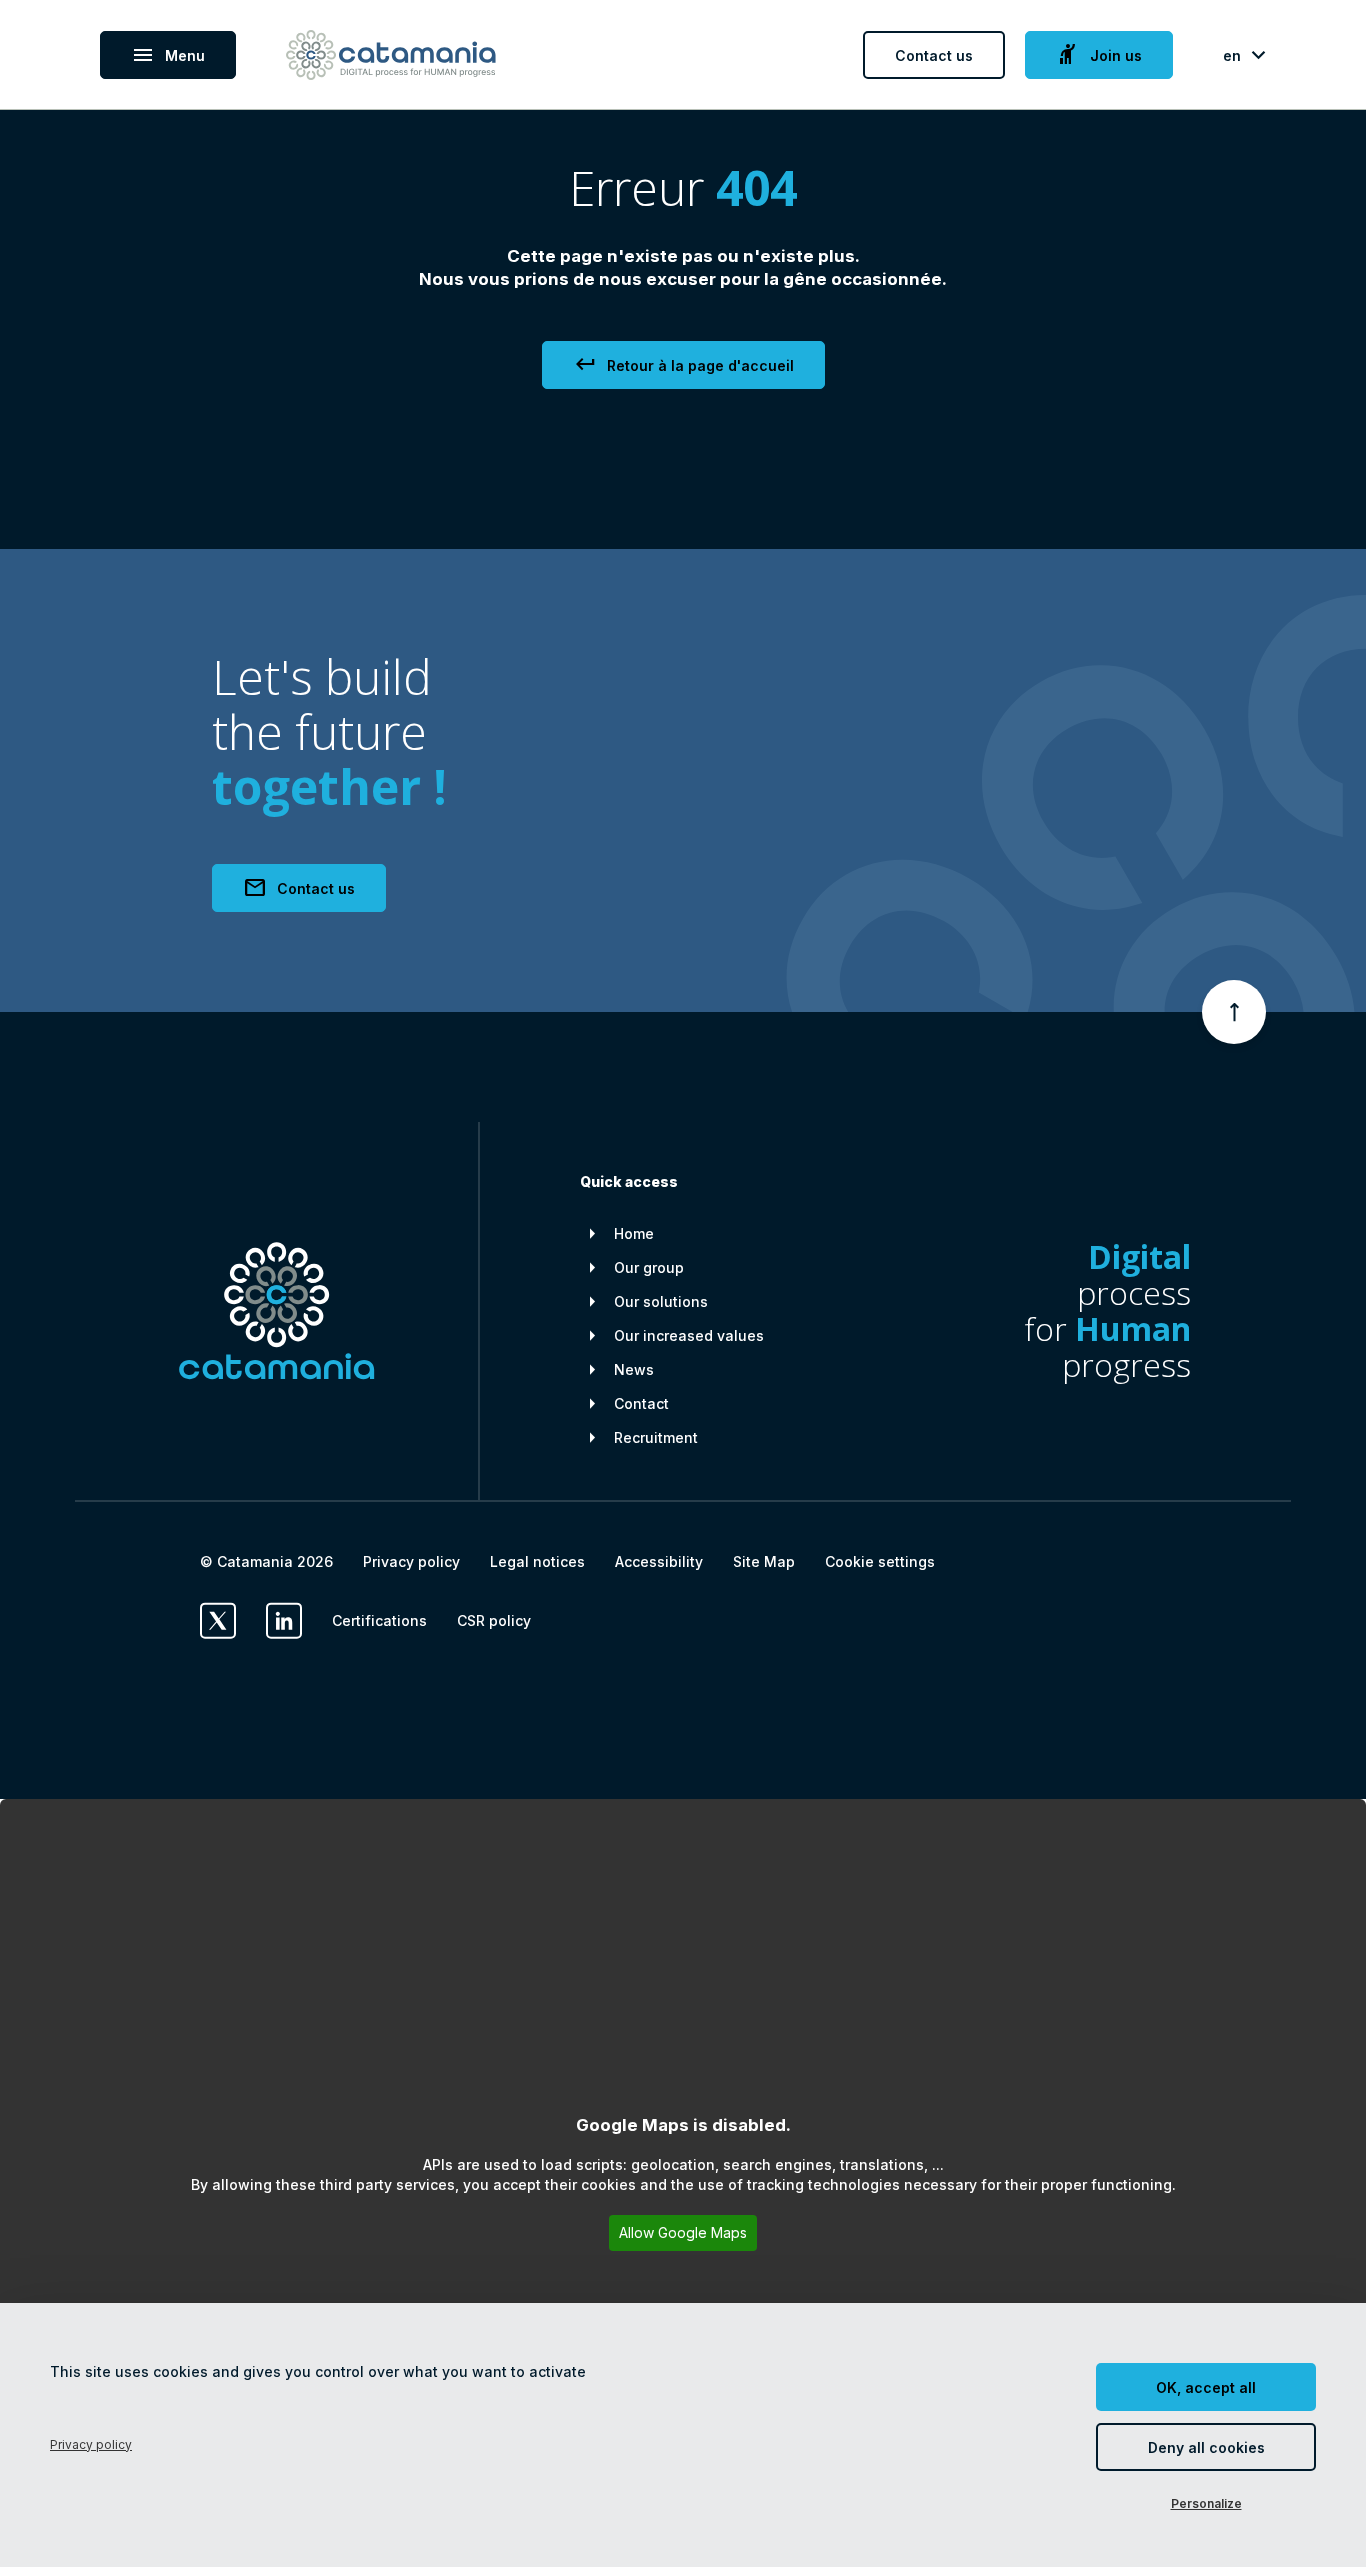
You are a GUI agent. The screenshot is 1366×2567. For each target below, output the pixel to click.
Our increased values (689, 1335)
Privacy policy (411, 1561)
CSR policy (494, 1620)
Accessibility (659, 1561)
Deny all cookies (1206, 2447)
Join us (1099, 55)
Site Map (764, 1561)
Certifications (379, 1620)
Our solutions (661, 1301)
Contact (641, 1403)
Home (634, 1233)
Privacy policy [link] (91, 2444)
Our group (649, 1267)
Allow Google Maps (683, 2232)
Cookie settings (880, 1561)
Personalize (1206, 2503)
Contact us (934, 55)
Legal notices (537, 1561)
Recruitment (656, 1437)
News (634, 1369)
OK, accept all (1206, 2387)
